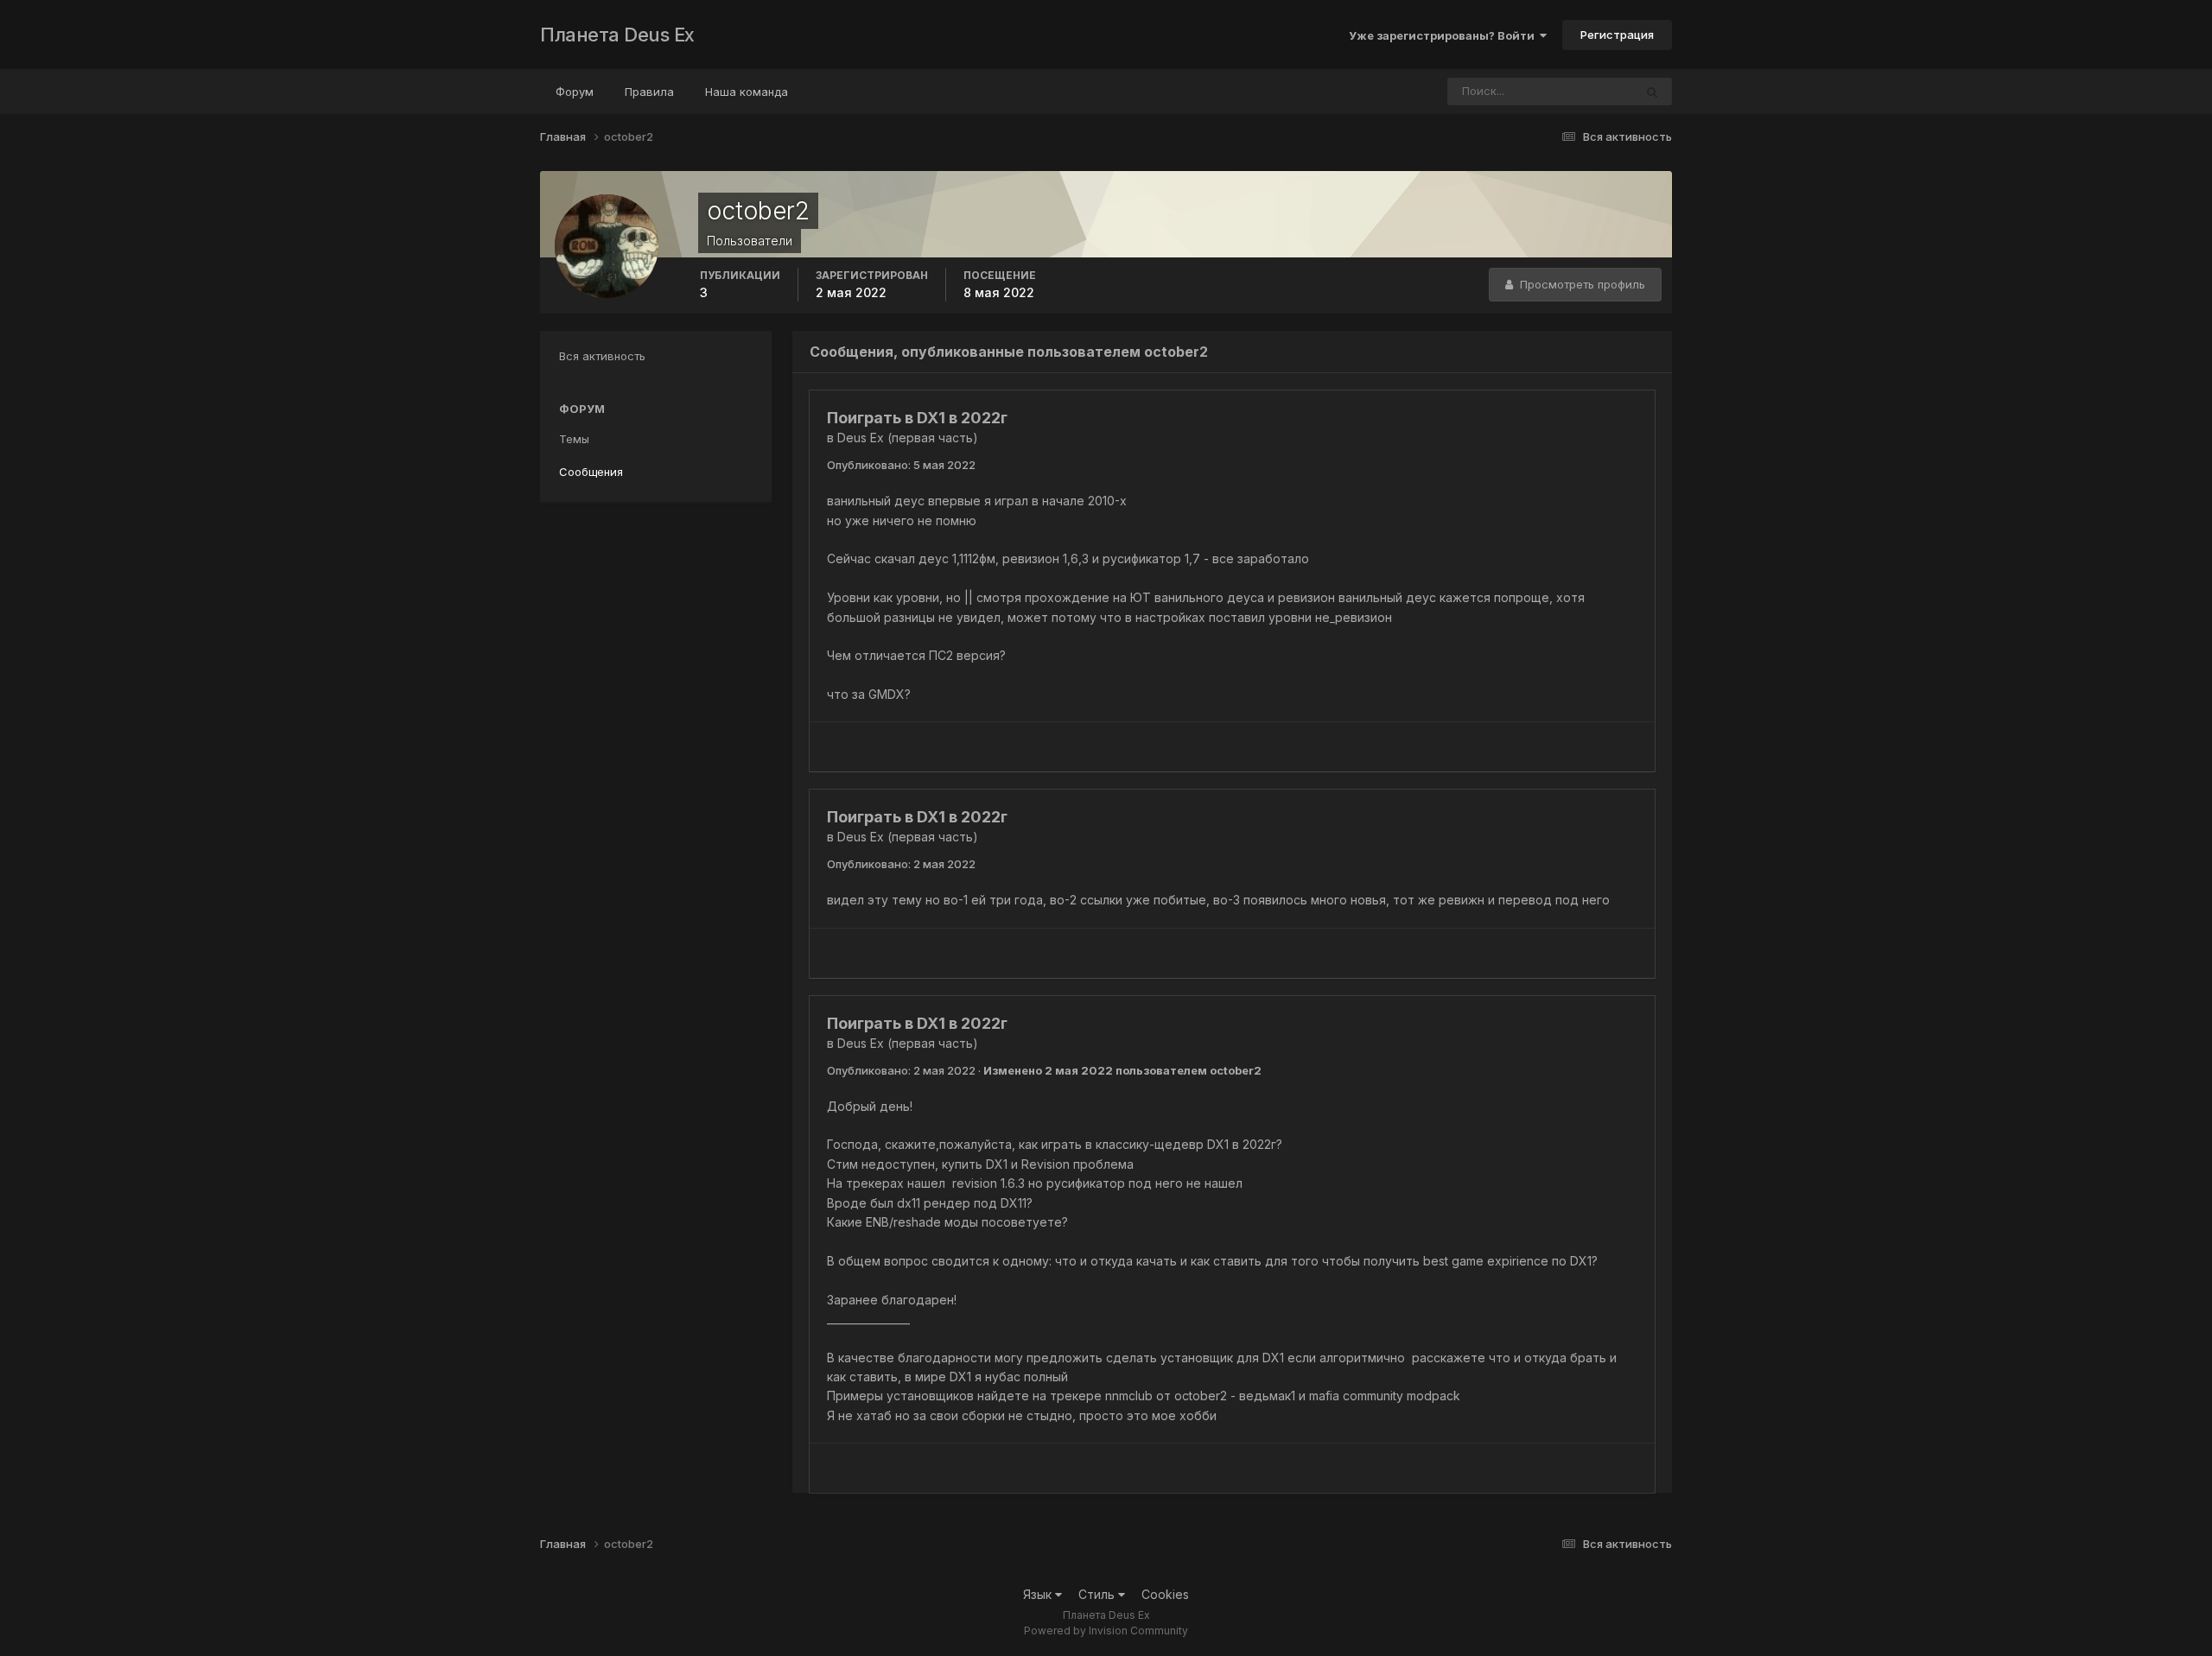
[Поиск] (1652, 92)
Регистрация (1617, 35)
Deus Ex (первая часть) (908, 438)
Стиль (1098, 1594)
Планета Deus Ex (617, 35)
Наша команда (747, 92)
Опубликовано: (901, 465)
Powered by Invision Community (1106, 1631)
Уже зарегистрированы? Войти (1444, 35)
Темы (574, 439)
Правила (649, 92)
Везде (1594, 91)
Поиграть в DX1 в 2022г (917, 418)
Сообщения (591, 472)
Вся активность (602, 356)
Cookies (1165, 1594)
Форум (575, 92)
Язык (1039, 1594)
